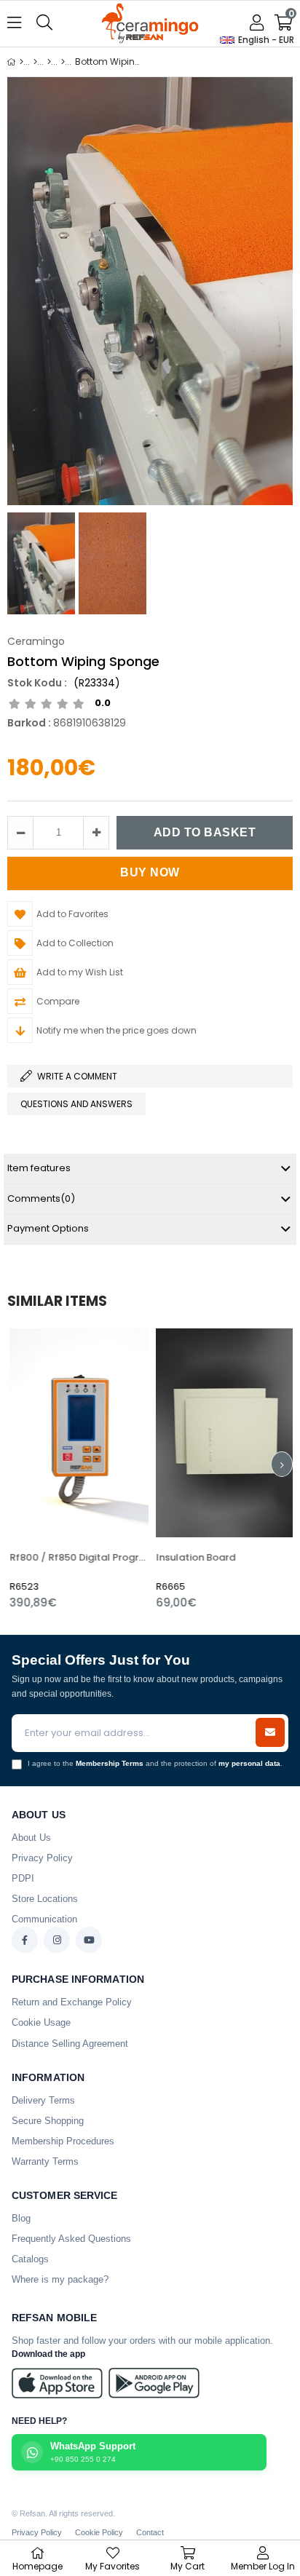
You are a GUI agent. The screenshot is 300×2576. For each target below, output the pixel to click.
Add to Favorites (77, 1469)
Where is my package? (60, 2279)
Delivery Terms (43, 2100)
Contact (150, 2532)
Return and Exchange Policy (72, 2002)
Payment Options (48, 1228)
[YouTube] (89, 1940)
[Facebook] (25, 1940)
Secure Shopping (48, 2121)
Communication (44, 1919)
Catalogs (30, 2259)
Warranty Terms (45, 2161)
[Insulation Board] (223, 1433)
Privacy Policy (42, 1858)
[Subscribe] (270, 1732)
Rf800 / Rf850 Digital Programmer (77, 1557)
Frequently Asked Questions (71, 2239)
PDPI (23, 1878)
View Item (106, 1469)
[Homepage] (21, 62)
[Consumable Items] (63, 62)
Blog (21, 2218)
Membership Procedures (63, 2141)
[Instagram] (57, 1940)
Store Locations (45, 1899)
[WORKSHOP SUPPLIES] (49, 62)
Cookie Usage (41, 2022)
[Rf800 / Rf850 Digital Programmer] (77, 1433)
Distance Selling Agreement (70, 2044)
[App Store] (57, 2383)
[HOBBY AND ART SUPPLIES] (35, 62)
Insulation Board (193, 1557)
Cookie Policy (99, 2532)
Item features (39, 1168)
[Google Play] (154, 2383)
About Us (31, 1838)
